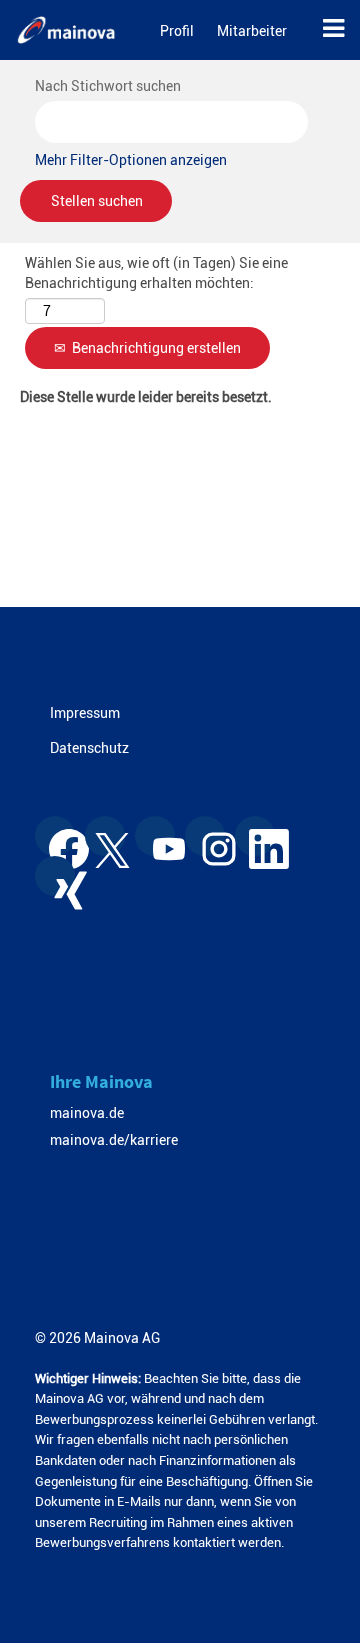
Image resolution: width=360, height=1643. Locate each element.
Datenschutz (89, 748)
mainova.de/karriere (114, 1140)
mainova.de (87, 1113)
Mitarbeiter (252, 31)
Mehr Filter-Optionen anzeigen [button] (131, 160)
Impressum (85, 713)
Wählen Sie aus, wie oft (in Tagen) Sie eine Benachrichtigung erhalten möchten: (156, 273)
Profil (177, 31)
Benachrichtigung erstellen (156, 348)
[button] (331, 30)
